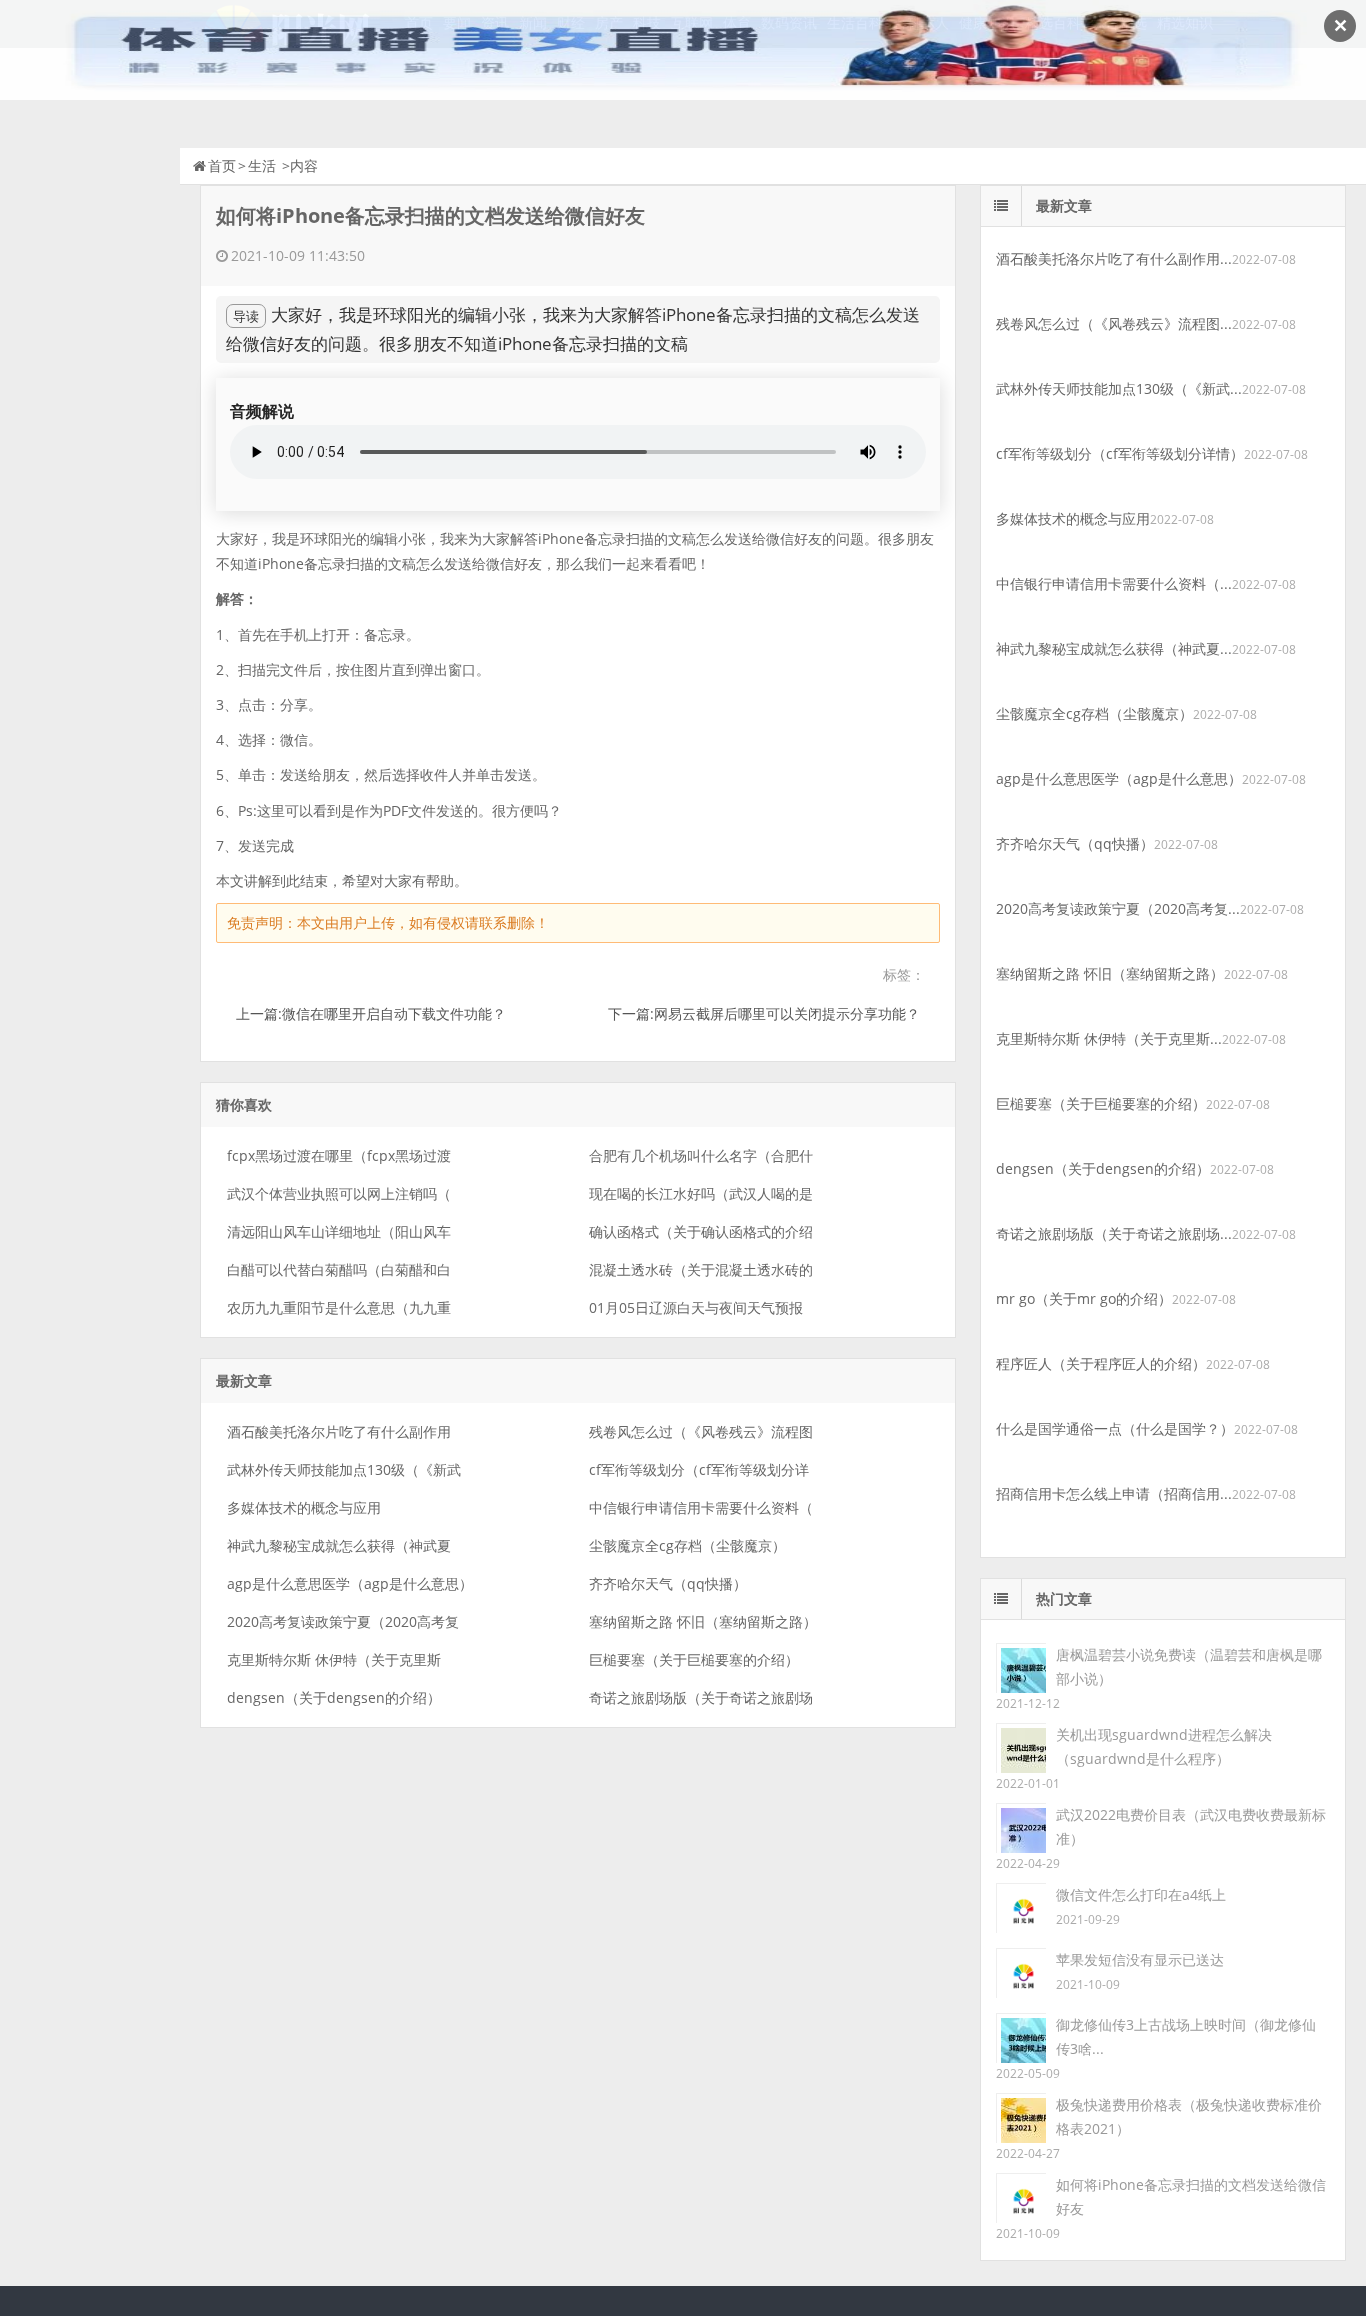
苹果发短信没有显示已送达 (1140, 1959)
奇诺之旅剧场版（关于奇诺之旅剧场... (1114, 1233)
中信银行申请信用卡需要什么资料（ (701, 1507)
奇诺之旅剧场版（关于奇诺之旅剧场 (701, 1697)
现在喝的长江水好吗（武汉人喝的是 (701, 1193)
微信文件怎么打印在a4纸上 (1141, 1894)
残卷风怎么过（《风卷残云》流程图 (701, 1431)
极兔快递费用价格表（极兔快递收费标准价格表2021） (1189, 2116)
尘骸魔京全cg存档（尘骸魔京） (687, 1545)
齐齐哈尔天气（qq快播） (668, 1583)
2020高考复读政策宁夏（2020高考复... (1118, 908)
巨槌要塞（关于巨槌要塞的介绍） (694, 1659)
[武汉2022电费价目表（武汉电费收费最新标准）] (1021, 1826)
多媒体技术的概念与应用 (304, 1507)
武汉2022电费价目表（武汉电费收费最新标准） (1191, 1826)
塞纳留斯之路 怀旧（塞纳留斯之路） (703, 1621)
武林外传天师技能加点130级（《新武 (344, 1469)
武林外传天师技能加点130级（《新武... (1119, 388)
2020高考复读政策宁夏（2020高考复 (343, 1621)
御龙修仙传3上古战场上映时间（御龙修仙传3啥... (1186, 2036)
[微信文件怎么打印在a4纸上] (1021, 1906)
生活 (262, 165)
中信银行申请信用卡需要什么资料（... (1114, 583)
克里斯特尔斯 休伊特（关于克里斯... (1109, 1038)
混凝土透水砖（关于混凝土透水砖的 (701, 1269)
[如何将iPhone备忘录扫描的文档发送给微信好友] (1021, 2196)
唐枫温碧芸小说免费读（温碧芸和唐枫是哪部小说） (1189, 1666)
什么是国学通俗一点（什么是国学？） (1115, 1428)
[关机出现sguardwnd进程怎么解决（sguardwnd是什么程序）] (1021, 1746)
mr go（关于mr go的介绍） (1084, 1298)
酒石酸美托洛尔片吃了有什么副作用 (339, 1431)
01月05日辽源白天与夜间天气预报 (696, 1307)
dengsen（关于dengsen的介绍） (334, 1697)
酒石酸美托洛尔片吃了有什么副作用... (1114, 258)
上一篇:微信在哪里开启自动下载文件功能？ (371, 1013)
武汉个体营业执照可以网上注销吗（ (339, 1193)
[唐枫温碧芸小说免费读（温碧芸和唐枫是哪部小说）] (1021, 1666)
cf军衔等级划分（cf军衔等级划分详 (699, 1469)
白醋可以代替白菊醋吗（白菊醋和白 (339, 1269)
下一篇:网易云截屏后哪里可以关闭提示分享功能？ (764, 1013)
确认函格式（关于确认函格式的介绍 (701, 1231)
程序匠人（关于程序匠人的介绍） (1101, 1363)
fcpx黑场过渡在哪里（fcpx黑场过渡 (339, 1155)
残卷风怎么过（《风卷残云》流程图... (1114, 323)
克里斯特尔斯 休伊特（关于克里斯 (334, 1659)
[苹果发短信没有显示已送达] (1021, 1971)
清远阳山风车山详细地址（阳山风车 (339, 1231)
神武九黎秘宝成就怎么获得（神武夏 (339, 1545)
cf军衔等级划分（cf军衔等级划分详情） (1120, 453)
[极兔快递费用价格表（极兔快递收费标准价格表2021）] (1021, 2116)
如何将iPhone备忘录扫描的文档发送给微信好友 (1191, 2196)
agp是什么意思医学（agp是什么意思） (350, 1583)
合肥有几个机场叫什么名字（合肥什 (701, 1155)
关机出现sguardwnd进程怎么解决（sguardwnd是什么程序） (1164, 1746)
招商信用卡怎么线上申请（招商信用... (1114, 1493)
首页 (222, 165)
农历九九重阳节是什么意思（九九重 (339, 1307)
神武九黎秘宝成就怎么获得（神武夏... (1114, 648)
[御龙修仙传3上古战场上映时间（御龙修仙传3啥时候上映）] (1021, 2036)
